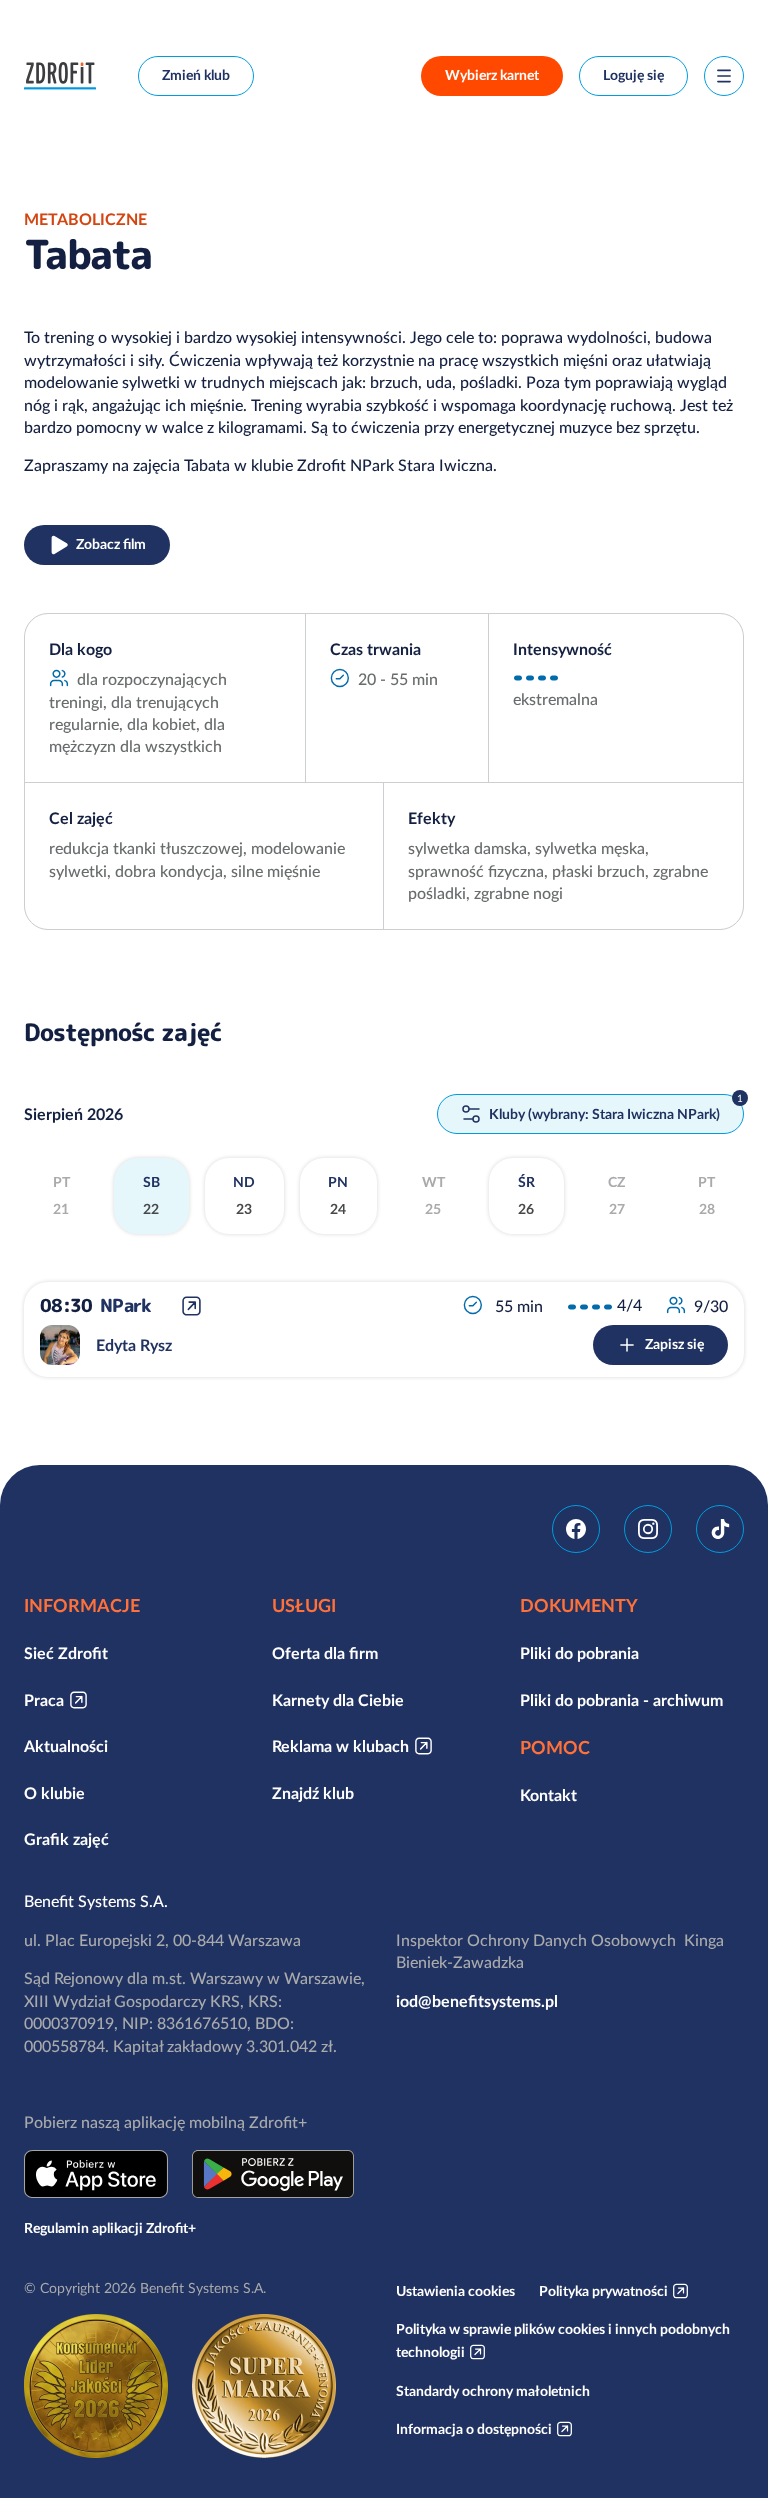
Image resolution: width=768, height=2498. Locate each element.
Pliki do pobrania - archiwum (621, 1700)
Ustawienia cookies (455, 2291)
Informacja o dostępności (474, 2429)
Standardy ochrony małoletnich (493, 2391)
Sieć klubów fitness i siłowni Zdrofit (65, 76)
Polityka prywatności (603, 2291)
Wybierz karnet (492, 75)
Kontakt (548, 1795)
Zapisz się (674, 1344)
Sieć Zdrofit (66, 1653)
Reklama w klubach (340, 1746)
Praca (44, 1700)
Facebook (576, 1529)
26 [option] (526, 1196)
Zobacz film (111, 544)
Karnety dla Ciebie (338, 1700)
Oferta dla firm (325, 1653)
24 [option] (338, 1196)
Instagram (648, 1529)
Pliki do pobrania (579, 1653)
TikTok (720, 1529)
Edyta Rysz (134, 1345)
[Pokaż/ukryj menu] (724, 76)
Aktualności (66, 1746)
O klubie (54, 1793)
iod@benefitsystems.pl (477, 2001)
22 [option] (151, 1196)
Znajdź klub (313, 1793)
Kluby (602, 1114)
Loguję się (633, 75)
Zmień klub (196, 75)
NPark (125, 1305)
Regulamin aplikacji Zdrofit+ (110, 2228)
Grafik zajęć (66, 1839)
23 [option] (244, 1196)
